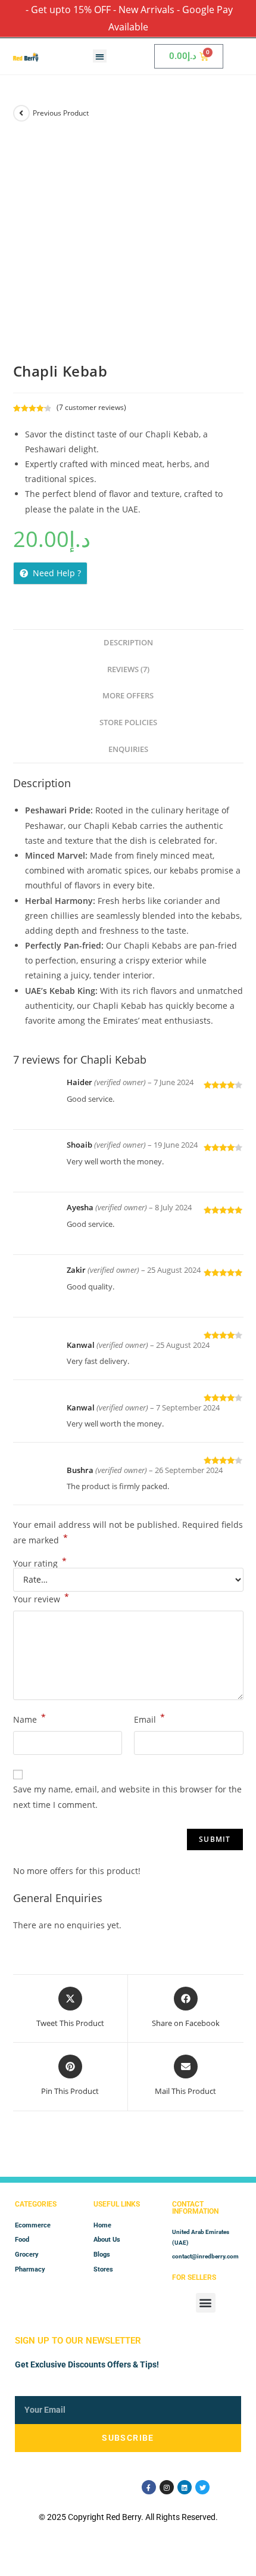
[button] (100, 56)
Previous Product (61, 113)
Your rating (40, 1564)
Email (149, 1719)
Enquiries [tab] (128, 749)
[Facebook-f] (149, 2487)
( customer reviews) (91, 407)
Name (29, 1719)
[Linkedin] (185, 2487)
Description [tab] (128, 643)
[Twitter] (202, 2487)
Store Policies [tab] (128, 723)
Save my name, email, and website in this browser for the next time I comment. (127, 1797)
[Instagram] (167, 2487)
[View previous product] (21, 113)
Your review (41, 1598)
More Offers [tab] (128, 696)
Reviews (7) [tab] (128, 669)
